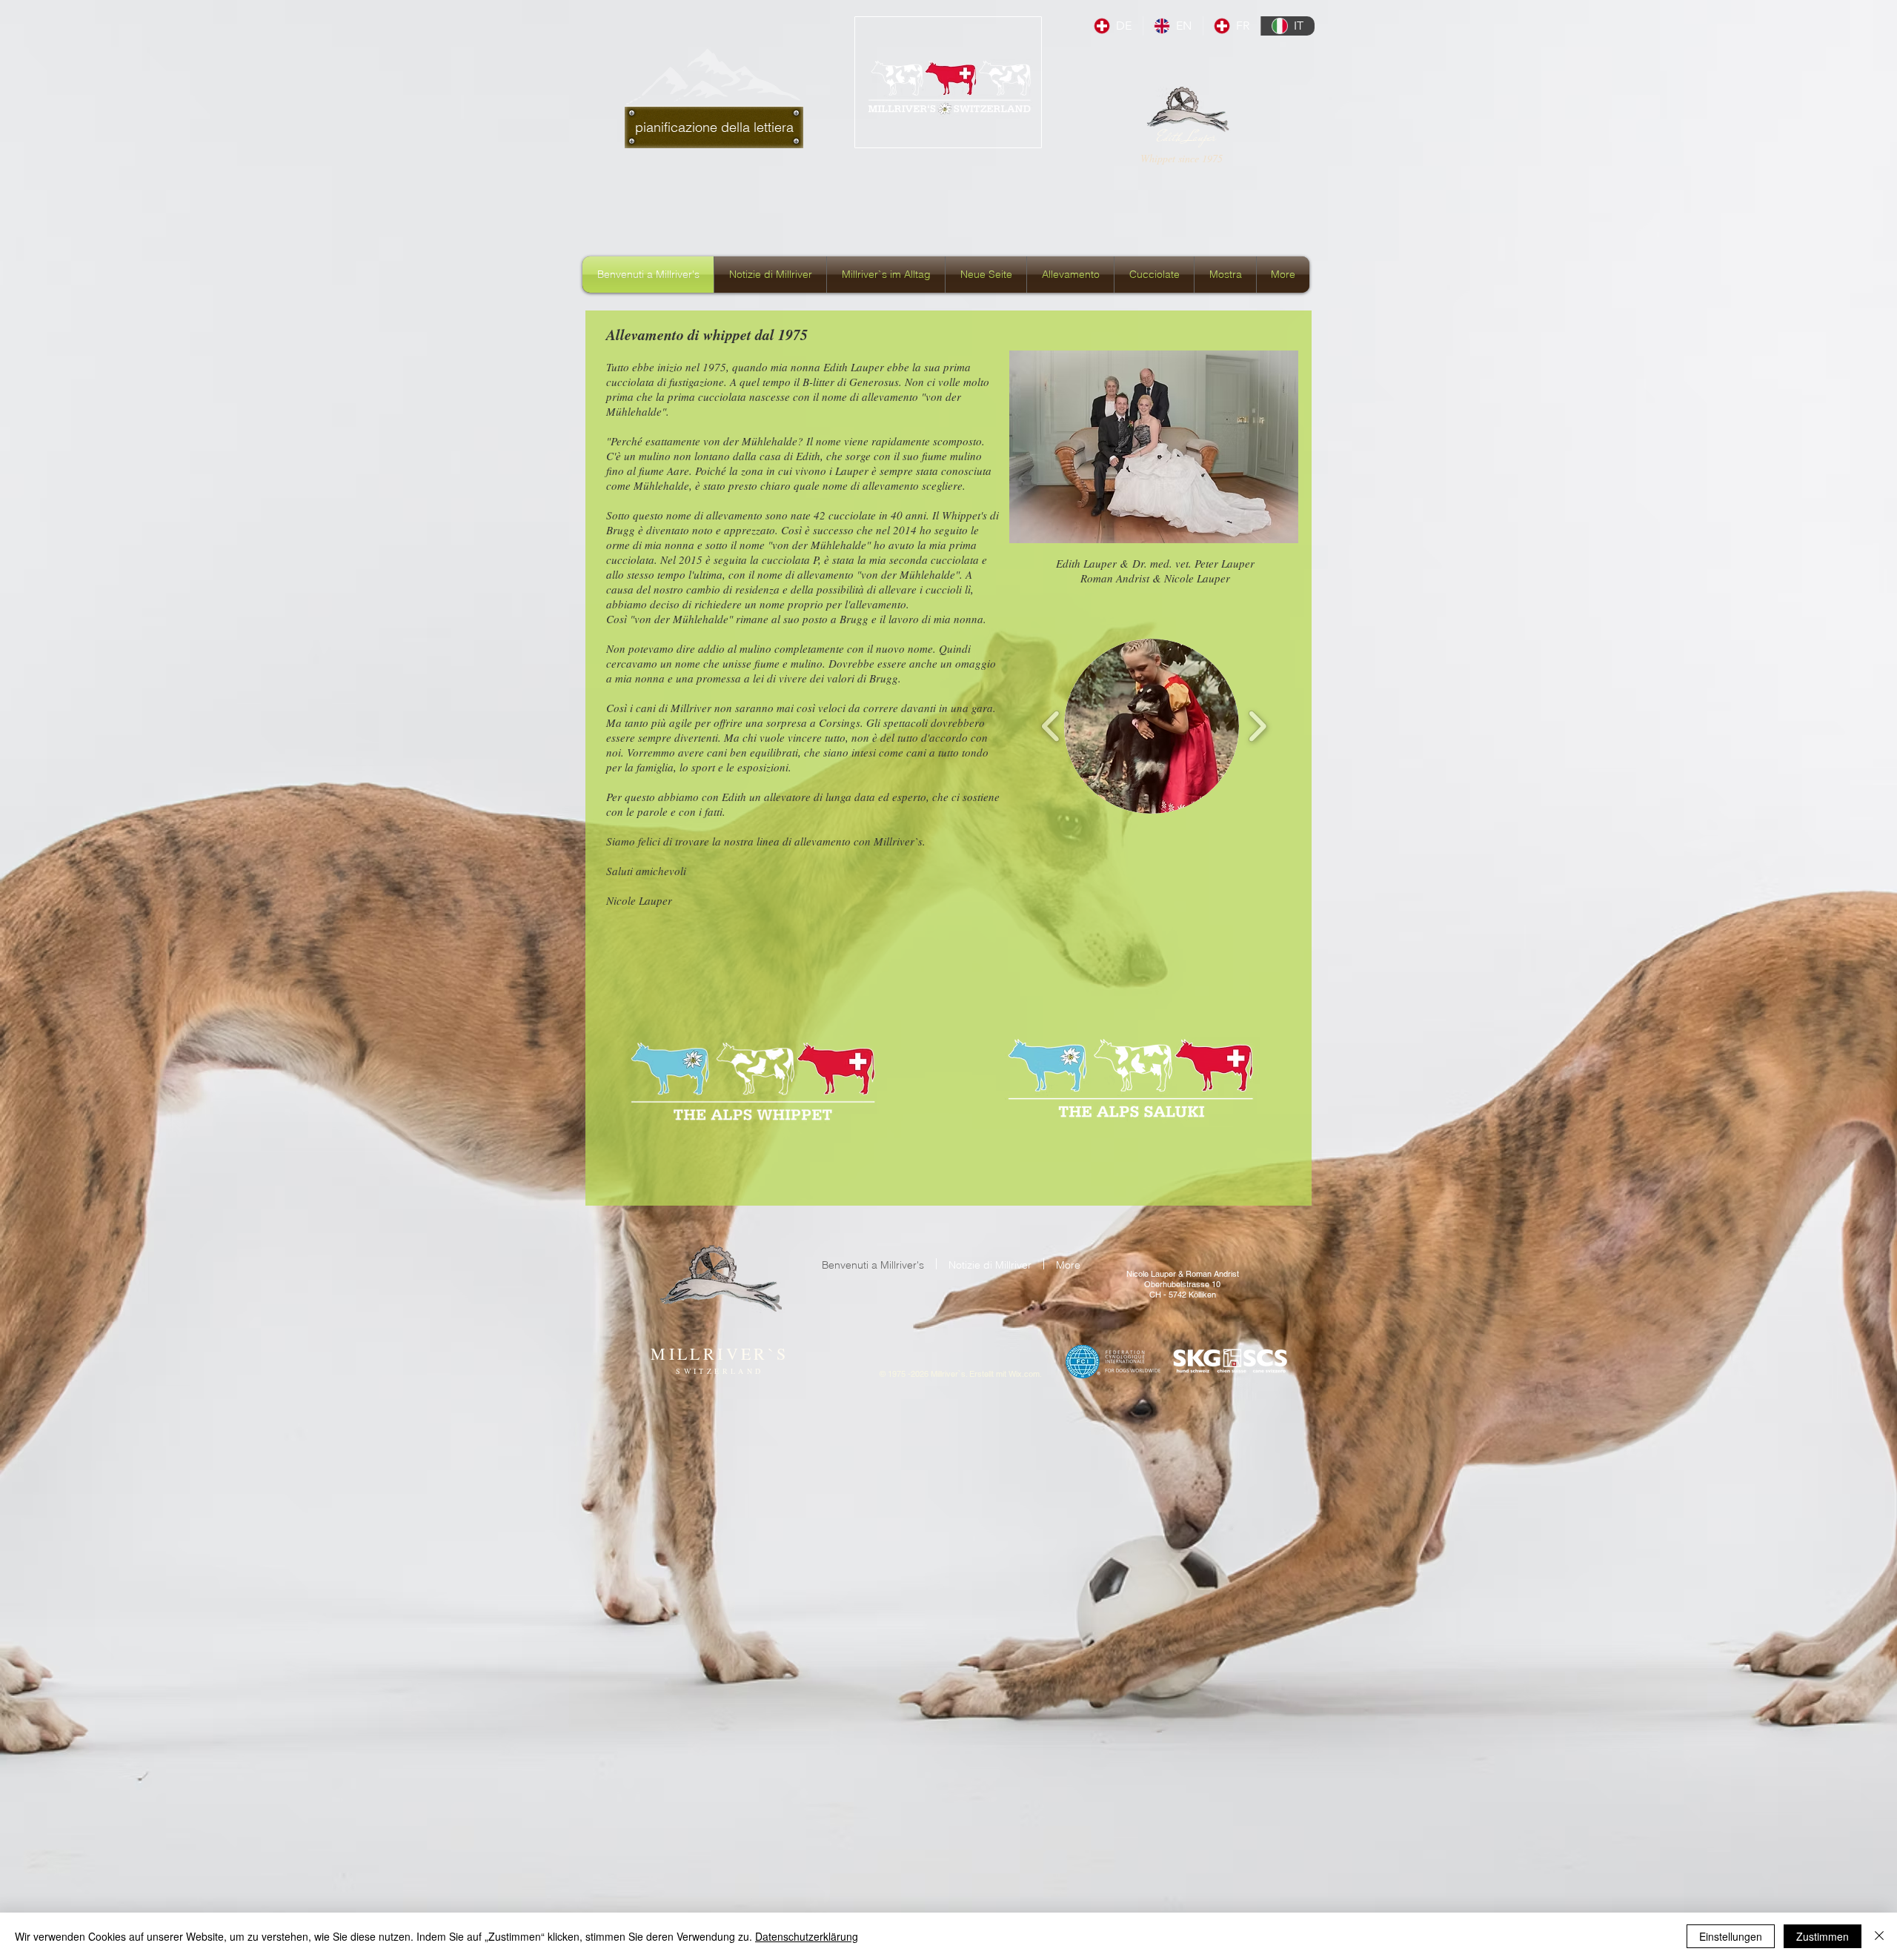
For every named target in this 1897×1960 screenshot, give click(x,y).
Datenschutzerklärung (807, 1936)
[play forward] (1257, 726)
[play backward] (1051, 726)
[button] (1152, 726)
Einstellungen (1731, 1936)
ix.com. (1029, 1374)
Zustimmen (1823, 1936)
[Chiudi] (1879, 1936)
